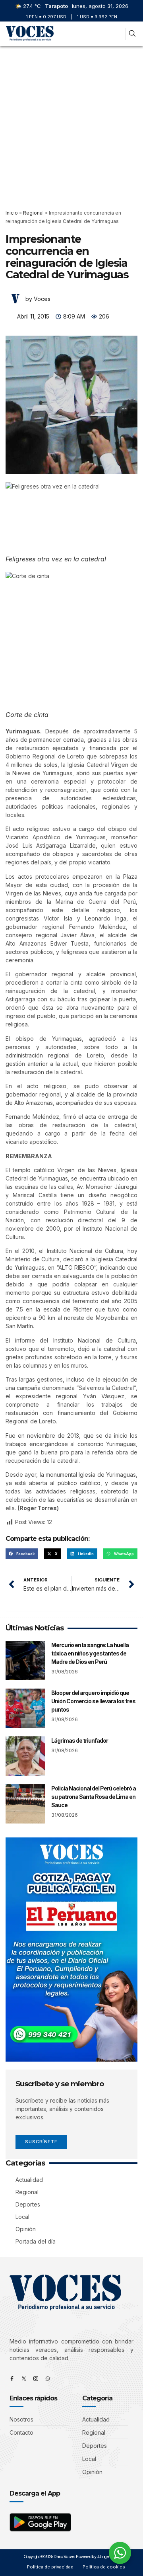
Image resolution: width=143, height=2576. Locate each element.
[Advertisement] (71, 122)
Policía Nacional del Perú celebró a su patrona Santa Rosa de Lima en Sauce (94, 1797)
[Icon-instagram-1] (36, 2379)
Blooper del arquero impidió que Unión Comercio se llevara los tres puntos (93, 1701)
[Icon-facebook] (12, 2379)
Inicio (12, 213)
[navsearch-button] (132, 34)
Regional (33, 213)
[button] (118, 34)
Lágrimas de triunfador (80, 1740)
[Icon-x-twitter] (24, 2379)
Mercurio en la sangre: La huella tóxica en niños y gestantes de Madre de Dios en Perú (90, 1653)
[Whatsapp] (48, 2379)
